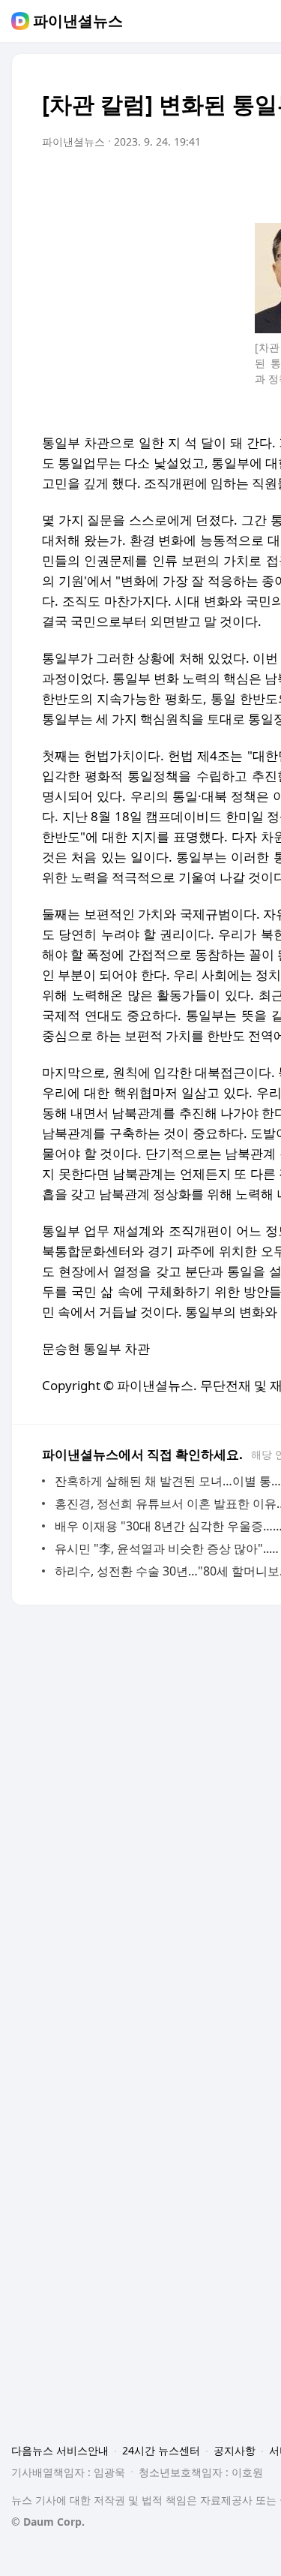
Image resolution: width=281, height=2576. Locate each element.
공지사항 (235, 2450)
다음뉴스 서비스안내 (60, 2450)
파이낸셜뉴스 (78, 21)
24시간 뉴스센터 (161, 2450)
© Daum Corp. (48, 2522)
